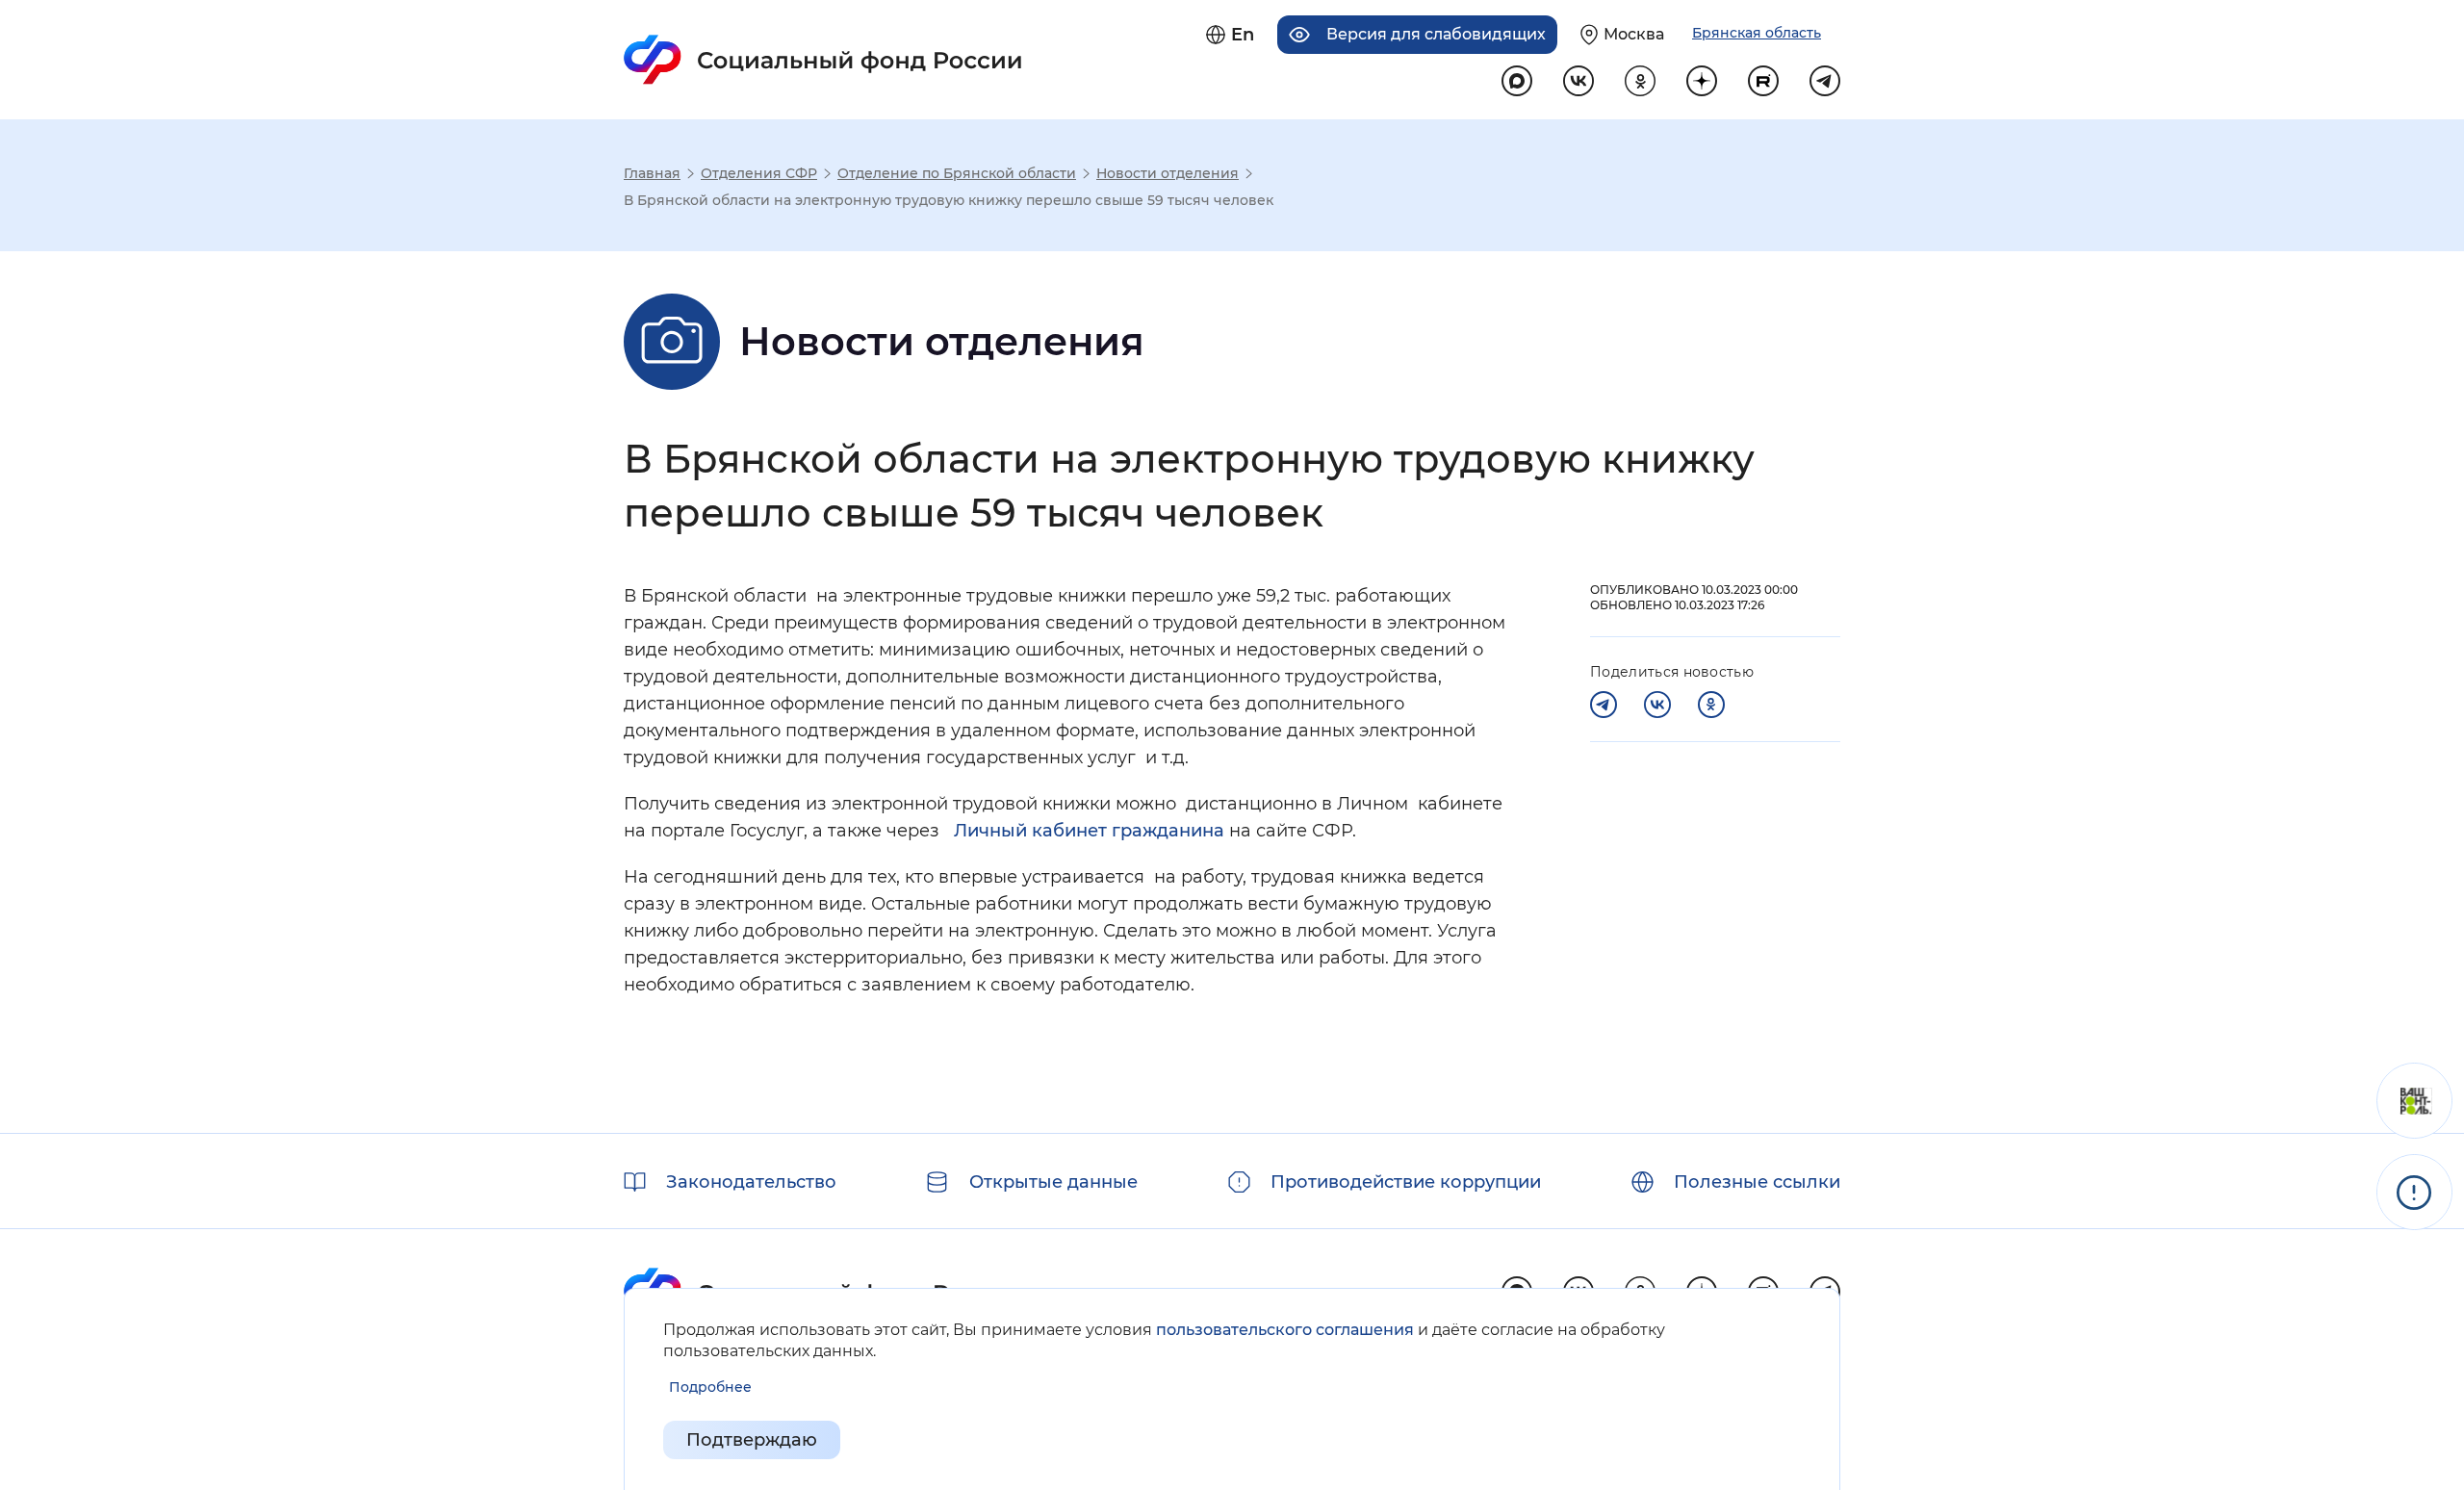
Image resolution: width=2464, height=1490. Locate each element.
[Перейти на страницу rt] (1763, 81)
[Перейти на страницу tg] (1825, 81)
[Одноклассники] (1711, 705)
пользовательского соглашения (1285, 1330)
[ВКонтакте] (1657, 705)
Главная (652, 173)
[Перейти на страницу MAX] (1517, 81)
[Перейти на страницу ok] (1640, 81)
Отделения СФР (759, 173)
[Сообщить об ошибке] (2414, 1192)
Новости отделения (1168, 173)
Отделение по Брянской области (957, 173)
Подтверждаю (752, 1440)
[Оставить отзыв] (2414, 1101)
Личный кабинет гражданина (1089, 831)
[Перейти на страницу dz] (1702, 81)
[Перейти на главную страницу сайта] (823, 60)
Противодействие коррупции (1406, 1182)
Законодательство (751, 1182)
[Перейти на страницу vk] (1578, 81)
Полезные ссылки (1757, 1182)
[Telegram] (1604, 705)
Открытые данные (1053, 1182)
